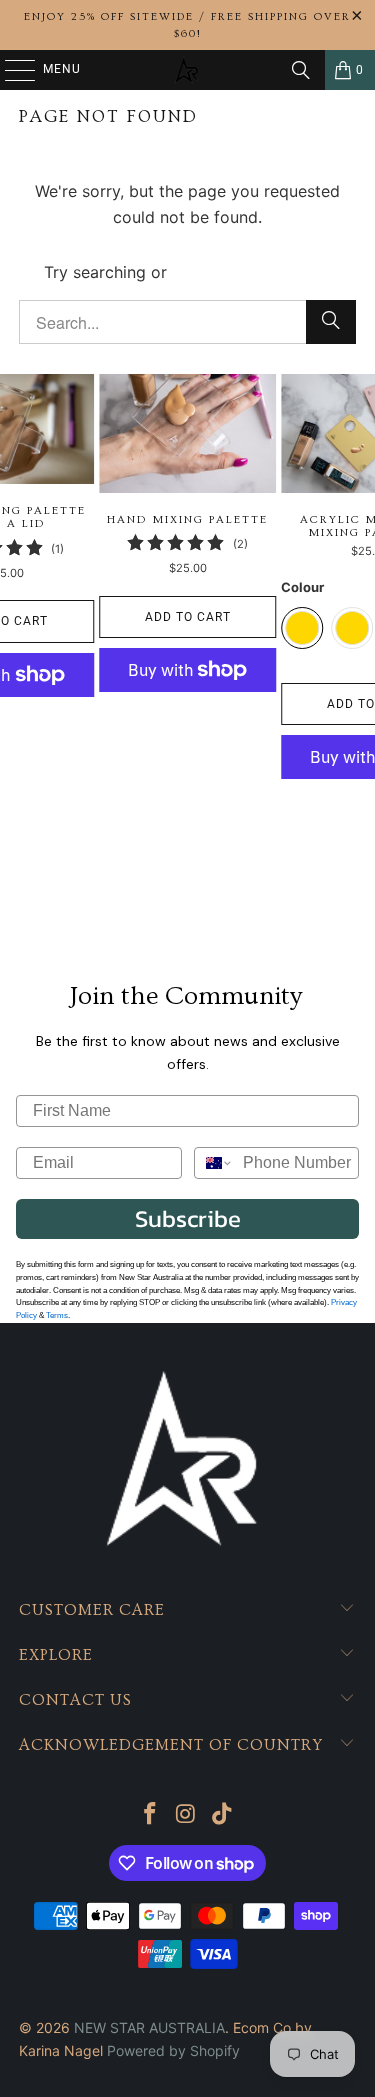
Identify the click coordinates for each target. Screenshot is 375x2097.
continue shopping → (252, 272)
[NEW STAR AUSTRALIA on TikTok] (222, 1815)
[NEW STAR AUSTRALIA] (188, 70)
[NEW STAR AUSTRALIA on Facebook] (151, 1815)
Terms (57, 1315)
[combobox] (214, 1163)
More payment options (188, 720)
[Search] (301, 70)
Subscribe (188, 1218)
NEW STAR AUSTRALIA (149, 2027)
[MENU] (10, 70)
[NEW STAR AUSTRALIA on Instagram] (187, 1815)
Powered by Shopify (173, 2050)
